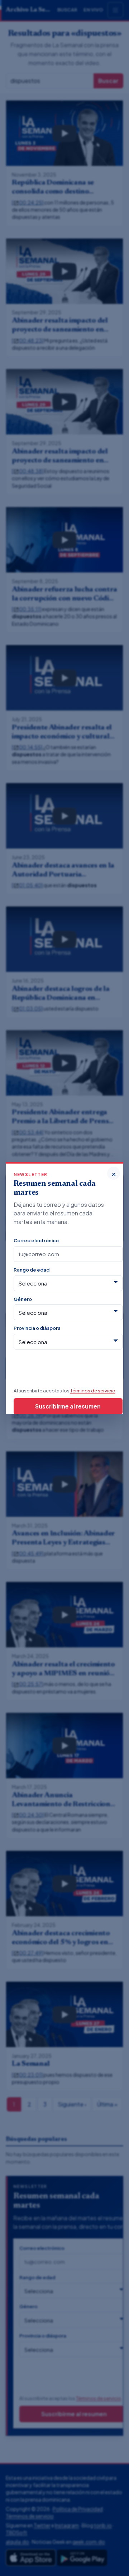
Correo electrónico (36, 1240)
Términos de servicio (93, 1390)
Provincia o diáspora (37, 1328)
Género (23, 1299)
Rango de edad (32, 1270)
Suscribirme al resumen (68, 1406)
